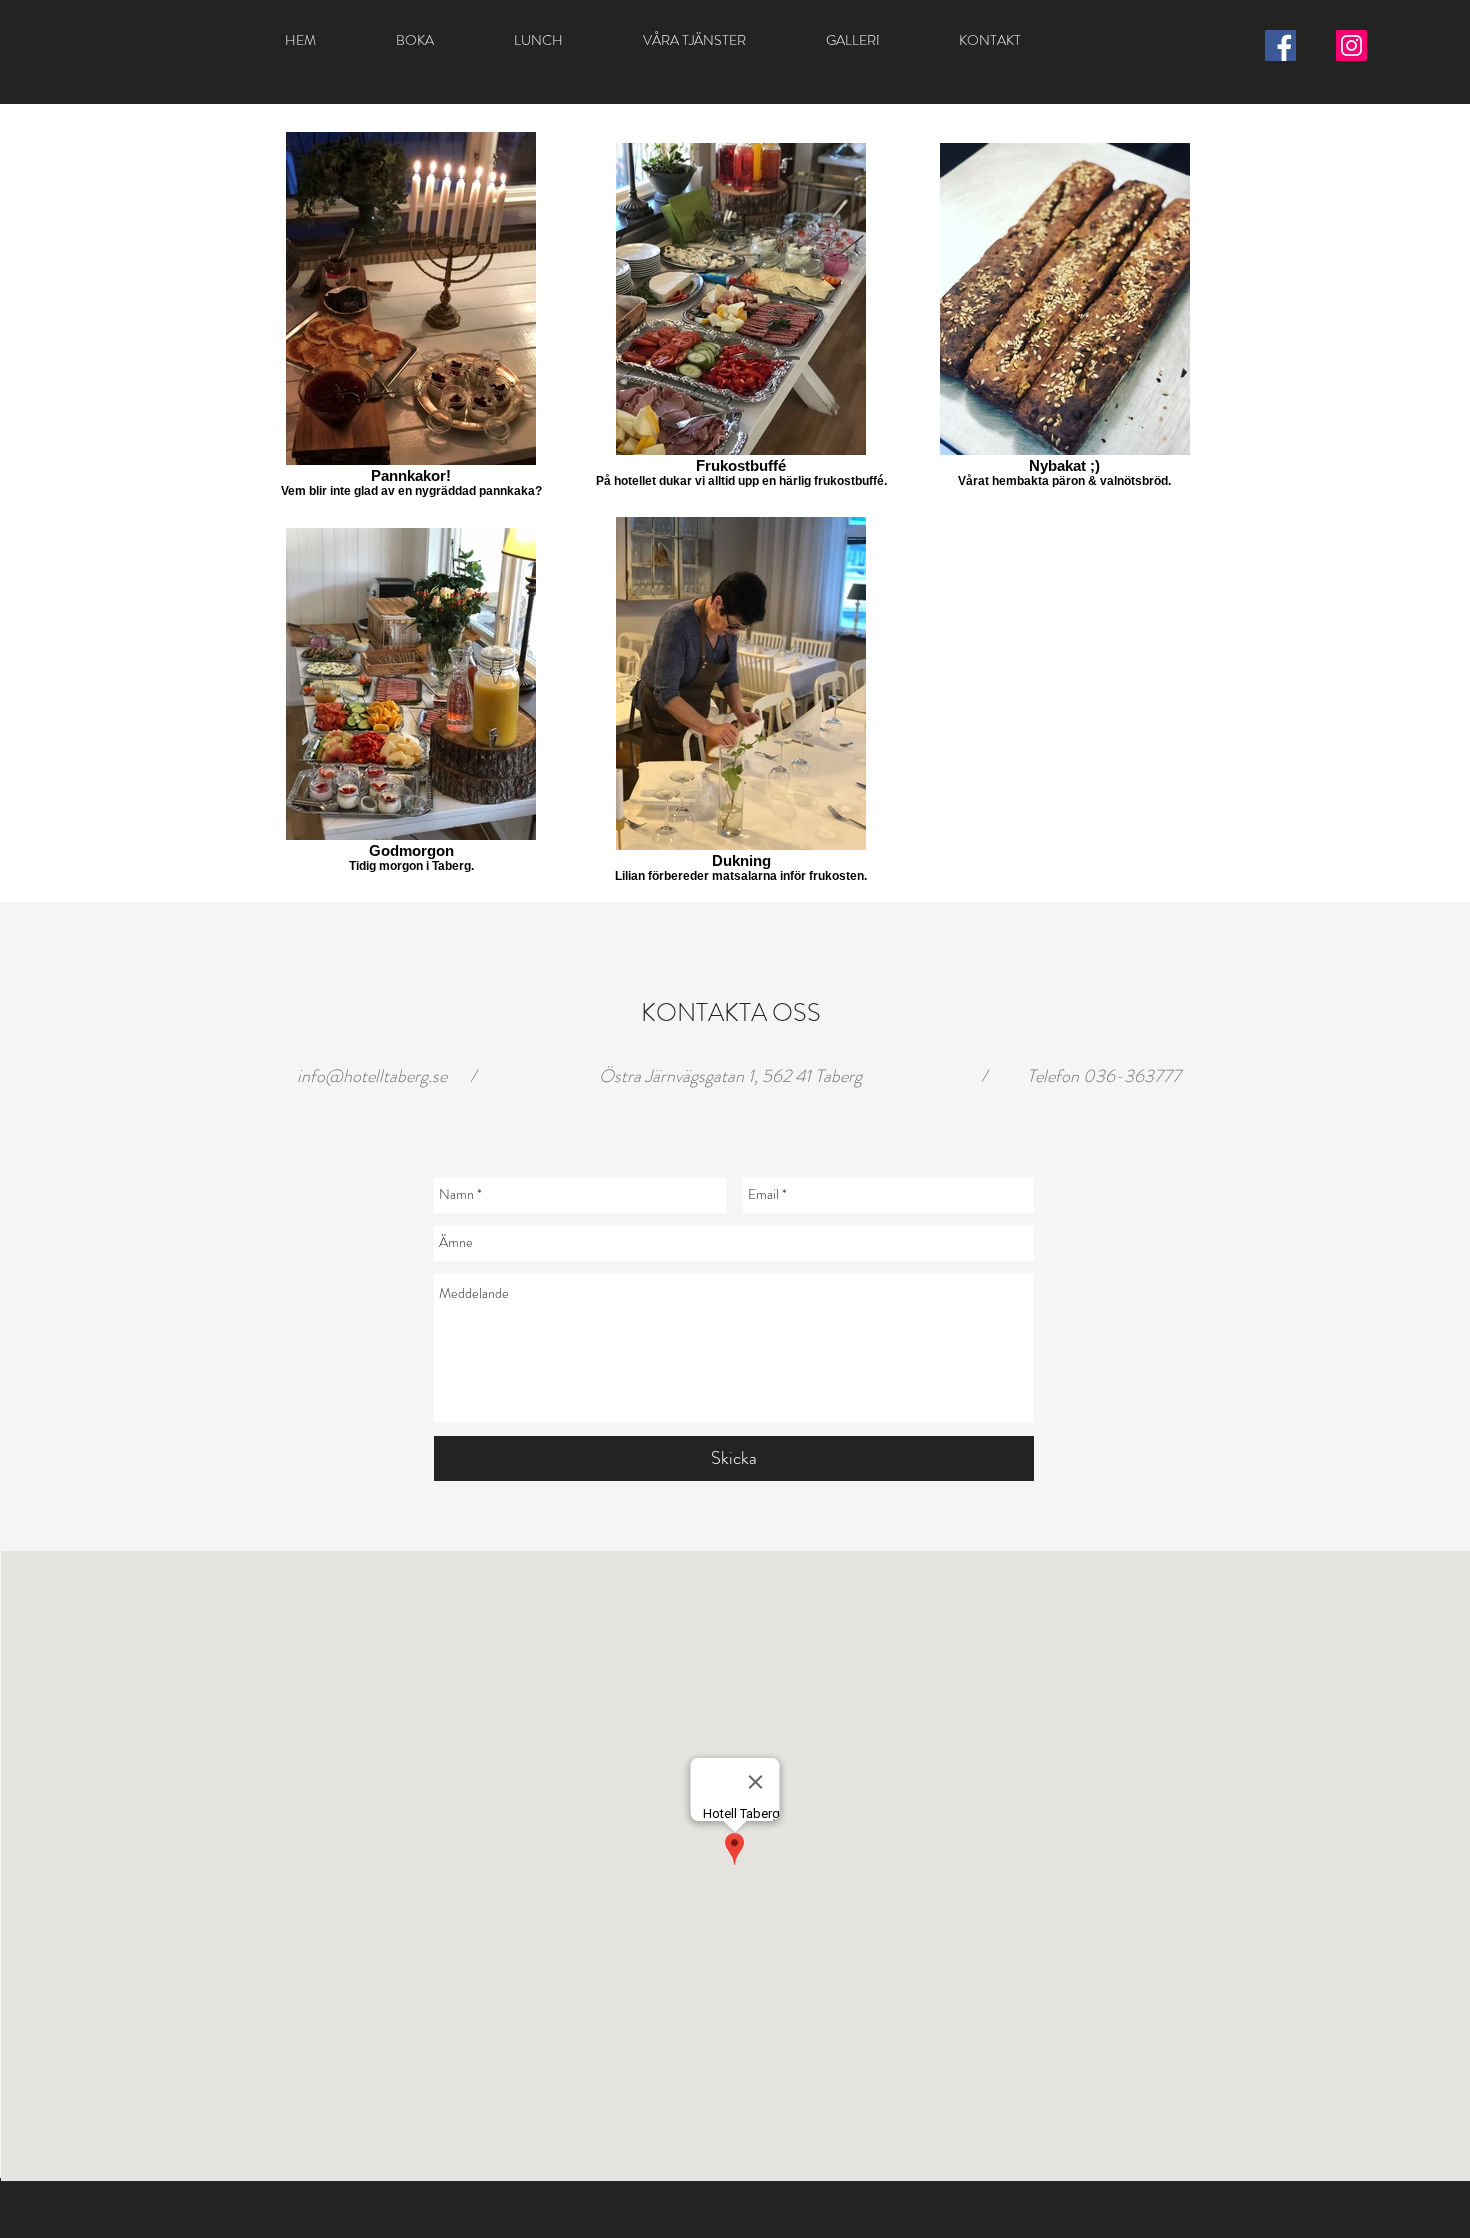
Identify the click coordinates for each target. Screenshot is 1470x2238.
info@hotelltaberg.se (372, 1076)
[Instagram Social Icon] (1351, 45)
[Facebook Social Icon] (1280, 45)
